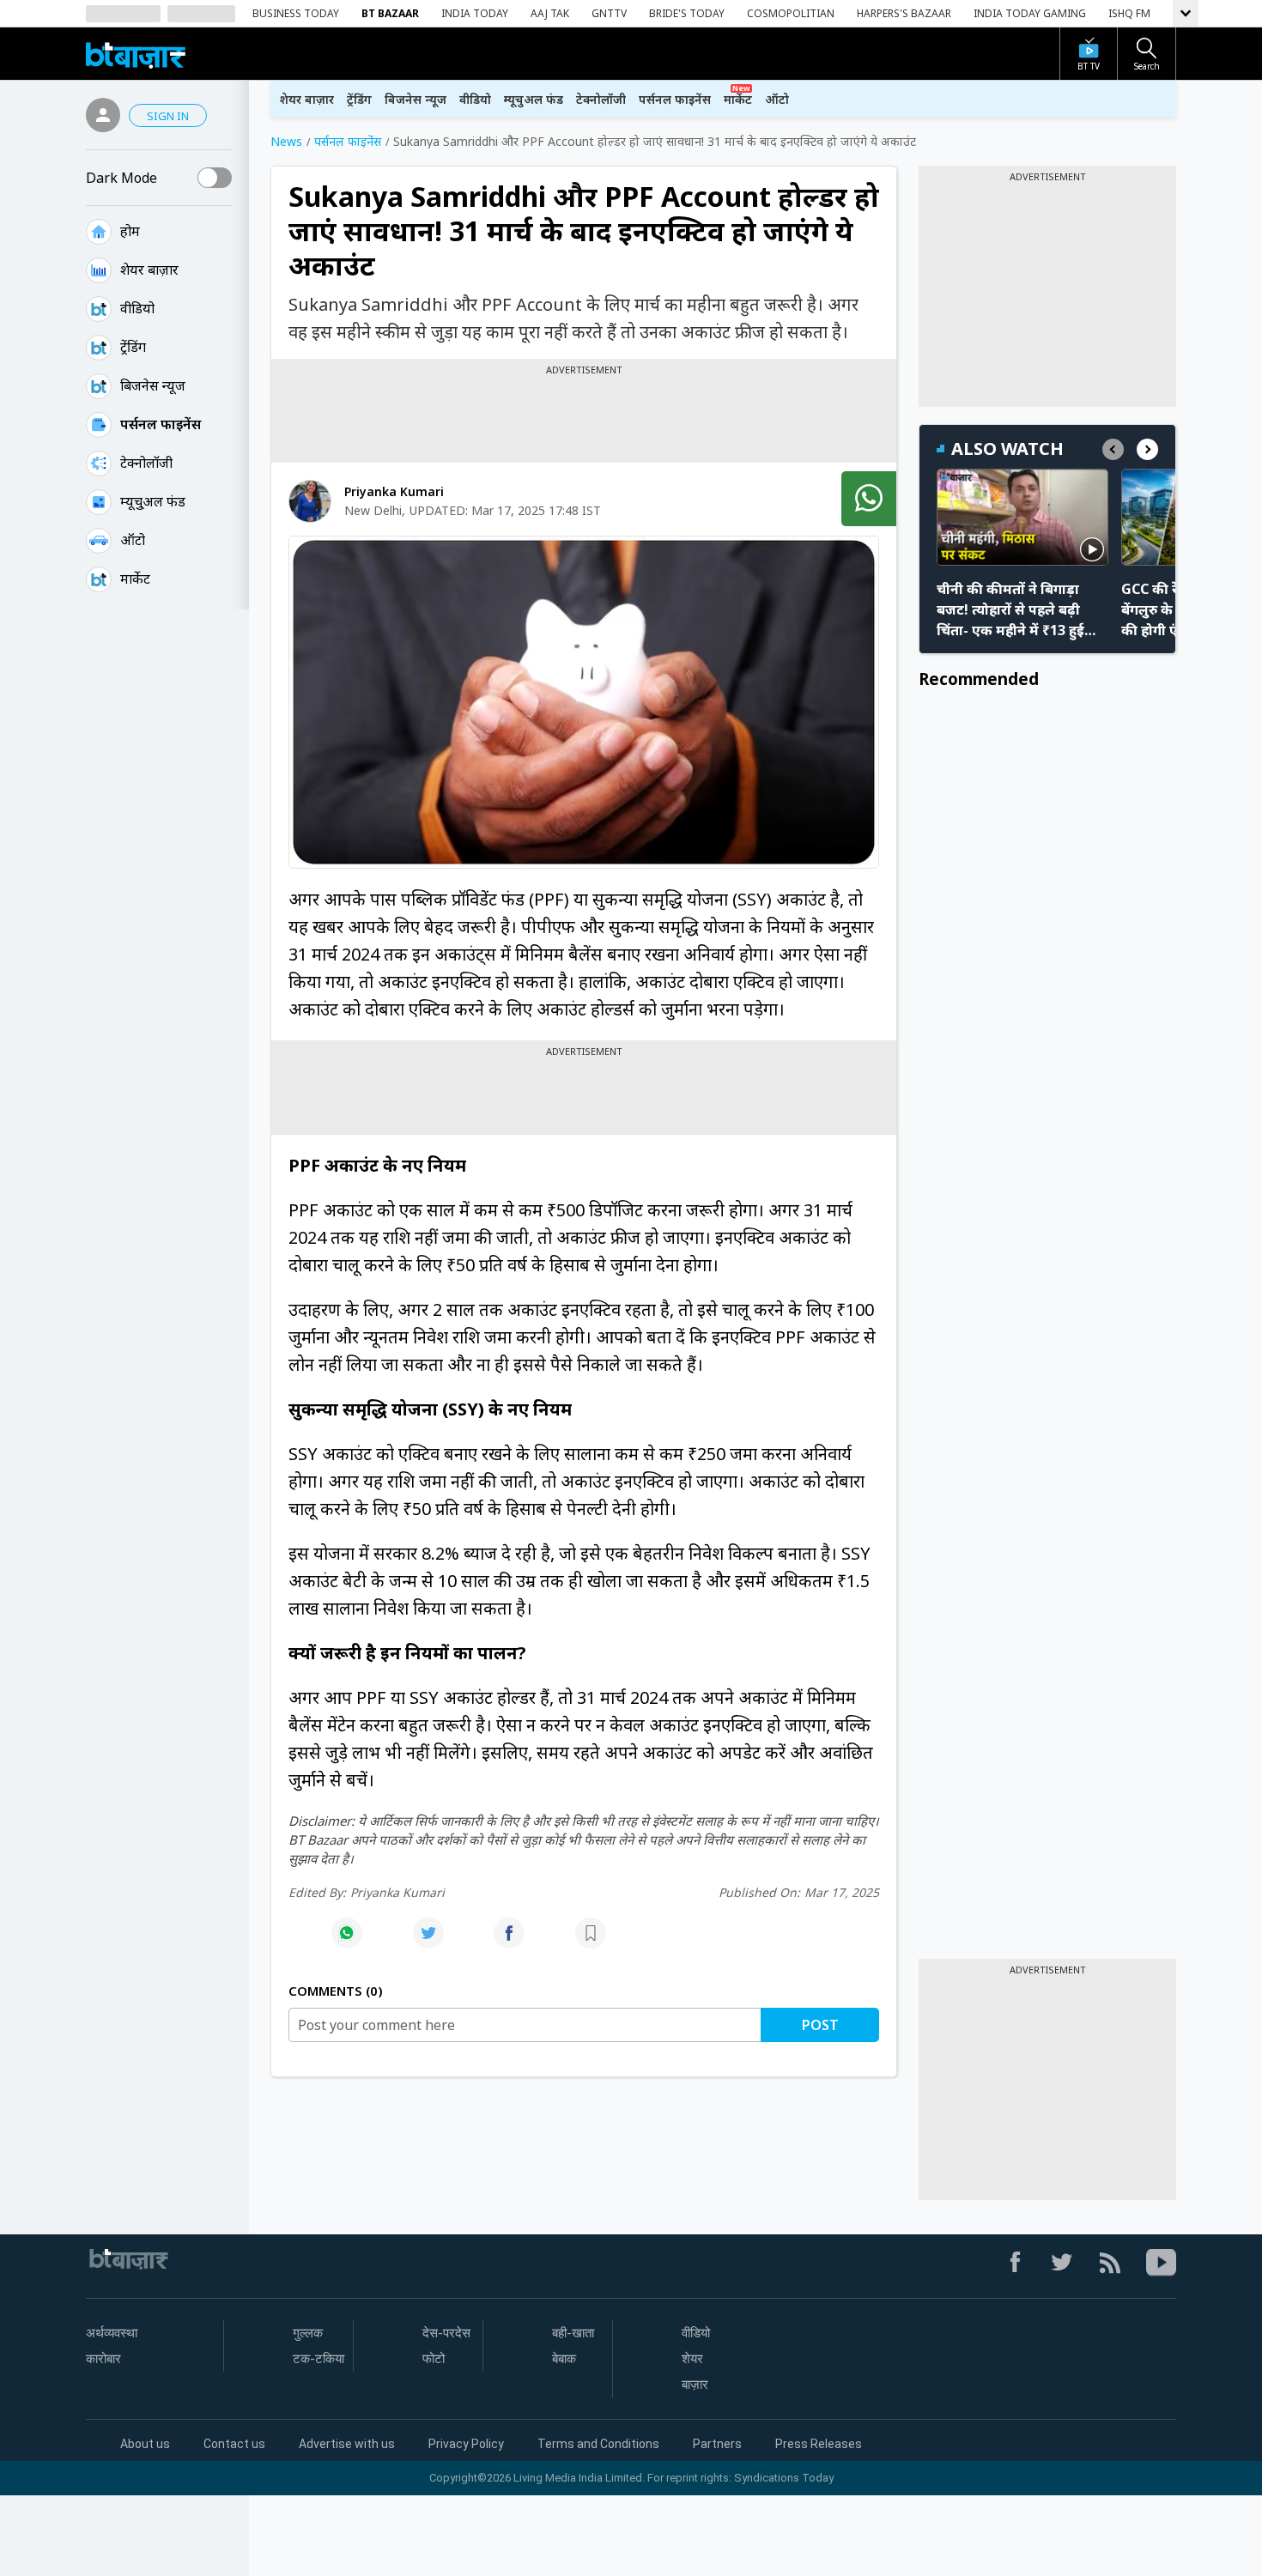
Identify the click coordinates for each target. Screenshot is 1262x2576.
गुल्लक (308, 2333)
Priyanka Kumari (394, 491)
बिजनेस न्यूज (153, 385)
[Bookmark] (591, 1942)
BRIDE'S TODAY (687, 13)
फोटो (434, 2359)
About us (145, 2444)
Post (820, 2025)
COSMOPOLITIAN (791, 13)
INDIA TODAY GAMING (1030, 13)
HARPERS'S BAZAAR (904, 13)
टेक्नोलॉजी (146, 463)
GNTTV (609, 13)
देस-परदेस (446, 2333)
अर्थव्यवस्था (112, 2333)
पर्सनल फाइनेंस (161, 424)
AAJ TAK (550, 13)
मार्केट (135, 579)
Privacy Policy (466, 2444)
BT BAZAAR (390, 13)
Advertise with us (347, 2444)
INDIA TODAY (475, 13)
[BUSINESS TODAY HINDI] (136, 54)
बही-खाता (573, 2333)
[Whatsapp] (347, 1942)
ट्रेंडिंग (133, 347)
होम (130, 231)
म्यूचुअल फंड (534, 99)
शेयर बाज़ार (149, 270)
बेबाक (564, 2359)
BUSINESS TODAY (296, 13)
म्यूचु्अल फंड (153, 501)
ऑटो (133, 540)
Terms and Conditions (598, 2444)
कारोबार (103, 2359)
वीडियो (137, 308)
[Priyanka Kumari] (310, 501)
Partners (717, 2444)
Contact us (234, 2444)
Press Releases (819, 2444)
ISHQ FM (1129, 13)
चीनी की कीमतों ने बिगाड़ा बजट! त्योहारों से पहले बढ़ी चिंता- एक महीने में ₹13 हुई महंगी (1010, 610)
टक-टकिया (319, 2359)
